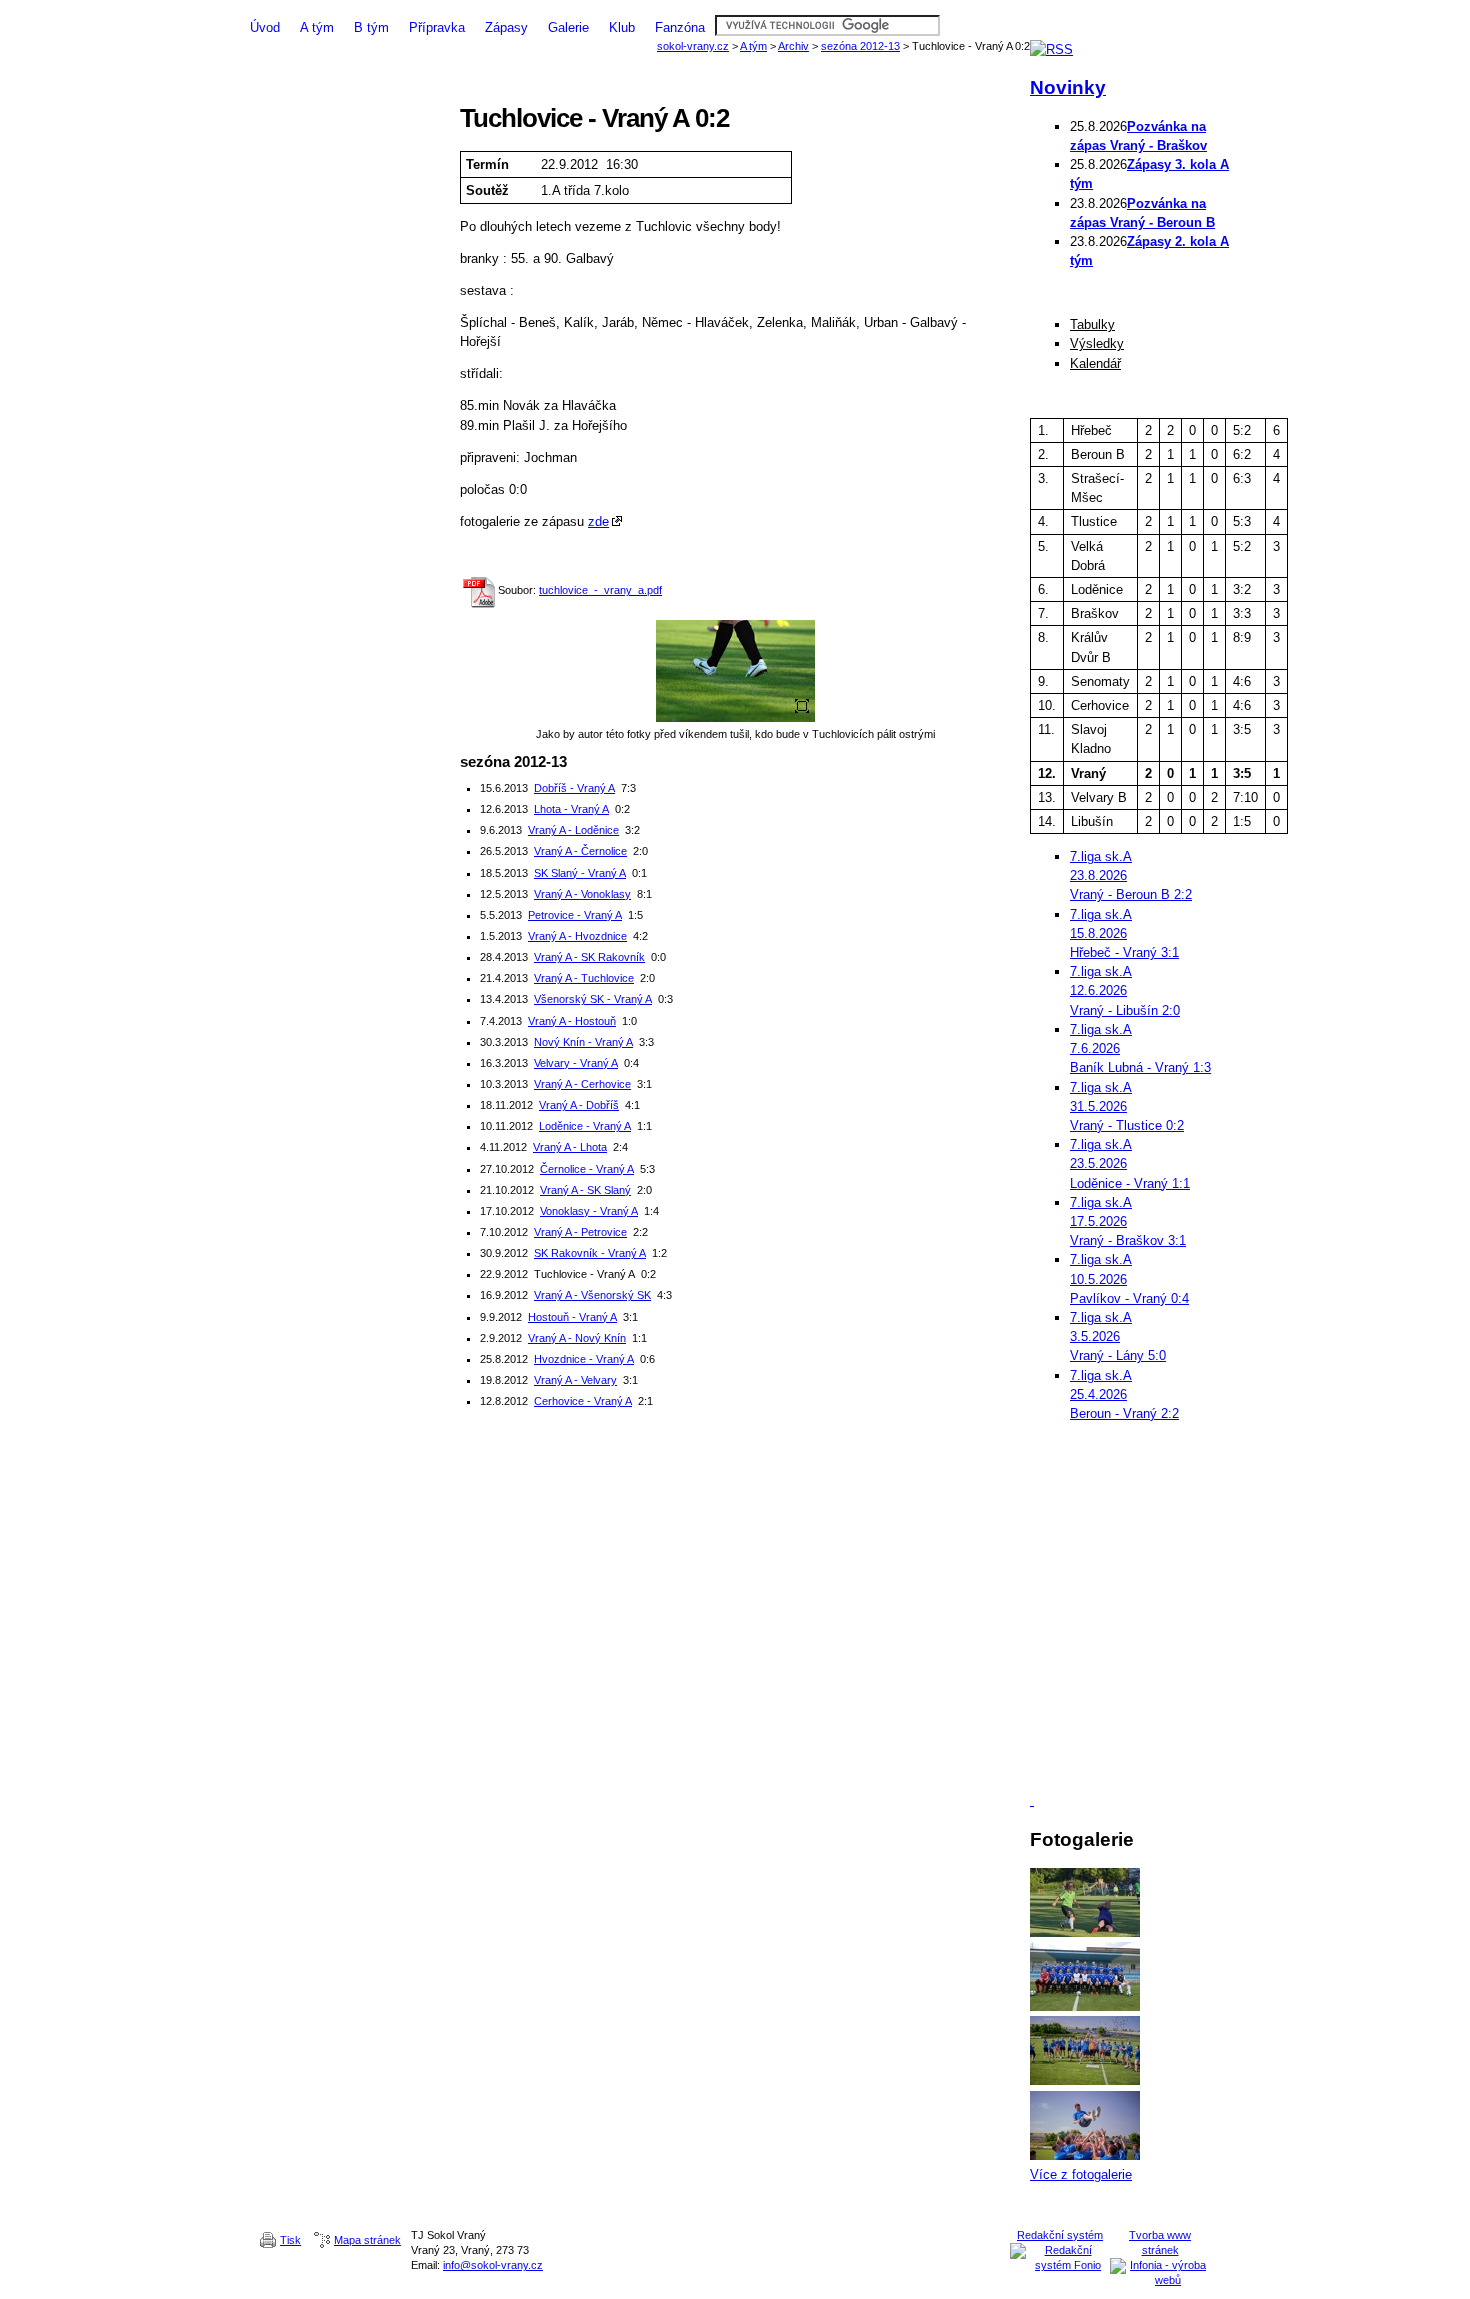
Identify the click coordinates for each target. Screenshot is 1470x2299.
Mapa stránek (367, 2240)
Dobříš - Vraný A (574, 788)
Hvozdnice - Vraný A (584, 1359)
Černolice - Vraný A (587, 1169)
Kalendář (1095, 363)
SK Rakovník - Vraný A (590, 1253)
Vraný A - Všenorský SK (592, 1295)
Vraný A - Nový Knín (577, 1338)
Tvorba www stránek (1160, 2242)
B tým (371, 27)
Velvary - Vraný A (576, 1063)
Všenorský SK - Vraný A (593, 999)
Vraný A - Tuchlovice (584, 978)
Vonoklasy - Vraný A (589, 1211)
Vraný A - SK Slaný (585, 1190)
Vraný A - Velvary (575, 1380)
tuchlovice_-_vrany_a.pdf (600, 590)
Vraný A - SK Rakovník (589, 957)
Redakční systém (1060, 2235)
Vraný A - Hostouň (572, 1021)
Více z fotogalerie (1081, 2174)
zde (598, 521)
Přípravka (437, 27)
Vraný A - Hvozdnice (577, 936)
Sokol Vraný (735, 7)
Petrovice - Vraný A (575, 915)
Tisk (290, 2240)
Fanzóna (680, 27)
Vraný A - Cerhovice (582, 1084)
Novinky (1068, 87)
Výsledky (1097, 343)
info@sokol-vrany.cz (493, 2265)
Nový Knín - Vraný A (583, 1042)
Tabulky (1092, 324)
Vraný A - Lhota (570, 1147)
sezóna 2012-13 (860, 46)
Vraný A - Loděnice (573, 830)
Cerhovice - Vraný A (583, 1401)
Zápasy (506, 27)
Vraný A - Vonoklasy (582, 894)
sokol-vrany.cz (693, 46)
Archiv (793, 46)
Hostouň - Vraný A (572, 1317)
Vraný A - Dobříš (579, 1105)
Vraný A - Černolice (580, 851)
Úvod (265, 27)
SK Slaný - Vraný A (580, 873)
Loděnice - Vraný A (585, 1126)
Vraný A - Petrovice (580, 1232)
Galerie (568, 27)
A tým (317, 27)
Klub (622, 27)
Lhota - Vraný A (571, 809)
